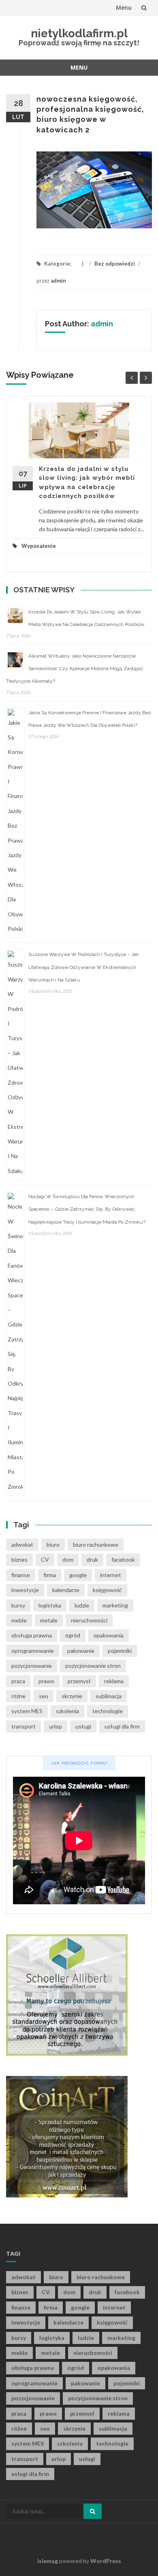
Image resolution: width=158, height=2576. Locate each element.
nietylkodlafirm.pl (79, 33)
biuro (53, 1545)
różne (18, 1696)
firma (50, 1575)
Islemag (48, 2561)
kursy (18, 1605)
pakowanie (81, 1651)
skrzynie (72, 1696)
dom (68, 1559)
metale (49, 1620)
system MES (27, 1711)
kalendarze (66, 1590)
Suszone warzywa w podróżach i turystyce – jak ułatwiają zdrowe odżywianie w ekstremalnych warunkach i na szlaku (84, 967)
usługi (83, 1726)
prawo (46, 1681)
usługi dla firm (122, 1726)
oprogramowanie (33, 1651)
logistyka (50, 1605)
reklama (114, 1681)
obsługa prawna (32, 1635)
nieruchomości (89, 1620)
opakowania (109, 1635)
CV (45, 1559)
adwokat (22, 1545)
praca (18, 1681)
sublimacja (109, 1696)
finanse (21, 1575)
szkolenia (67, 1711)
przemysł (79, 1681)
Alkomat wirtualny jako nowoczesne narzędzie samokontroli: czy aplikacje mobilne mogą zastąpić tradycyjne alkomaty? (75, 668)
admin (58, 281)
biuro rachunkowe (96, 1545)
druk (92, 1559)
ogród (73, 1635)
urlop (56, 1726)
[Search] (93, 2511)
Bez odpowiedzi (115, 264)
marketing (115, 1605)
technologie (108, 1711)
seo (44, 1696)
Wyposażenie (39, 546)
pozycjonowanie (32, 1666)
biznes (19, 1559)
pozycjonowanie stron (93, 1666)
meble (19, 1620)
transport (23, 1726)
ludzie (82, 1605)
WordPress (106, 2561)
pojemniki (120, 1651)
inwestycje (25, 1590)
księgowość (107, 1590)
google (78, 1575)
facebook (123, 1559)
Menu (124, 7)
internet (111, 1575)
